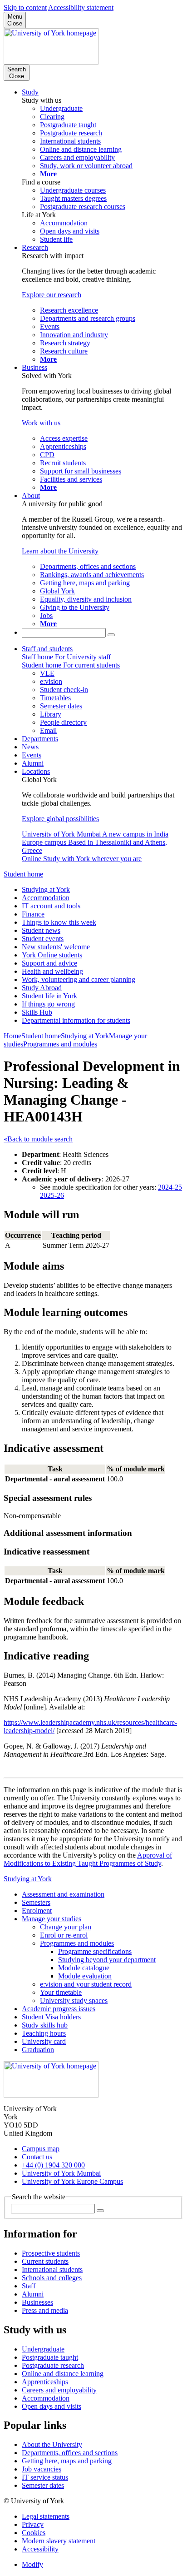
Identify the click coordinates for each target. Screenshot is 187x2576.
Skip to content (25, 7)
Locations (36, 771)
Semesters (36, 1902)
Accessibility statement (81, 7)
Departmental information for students (76, 1020)
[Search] (111, 635)
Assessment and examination (63, 1894)
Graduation (38, 2050)
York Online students (52, 955)
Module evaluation (85, 1976)
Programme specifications (95, 1951)
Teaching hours (44, 2033)
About (31, 496)
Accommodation (46, 898)
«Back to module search (38, 1139)
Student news (41, 930)
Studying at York (46, 889)
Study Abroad (42, 988)
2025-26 (52, 1195)
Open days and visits (52, 2406)
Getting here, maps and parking (67, 2461)
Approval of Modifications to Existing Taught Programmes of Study (88, 1859)
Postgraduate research (53, 2365)
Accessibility (40, 2549)
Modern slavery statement (59, 2541)
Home (12, 1036)
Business (34, 367)
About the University (52, 2444)
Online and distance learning (63, 2374)
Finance (33, 914)
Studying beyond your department (107, 1960)
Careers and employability (59, 2390)
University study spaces (74, 2001)
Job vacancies (42, 2469)
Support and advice (49, 963)
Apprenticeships (45, 2382)
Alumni (33, 763)
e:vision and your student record (86, 1984)
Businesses (37, 2302)
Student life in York (49, 996)
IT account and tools (51, 906)
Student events (43, 939)
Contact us (37, 2157)
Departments (40, 739)
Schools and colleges (52, 2278)
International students (52, 2270)
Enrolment (37, 1911)
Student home (23, 874)
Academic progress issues (59, 2009)
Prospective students (51, 2253)
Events (32, 755)
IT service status (45, 2477)
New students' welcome (56, 947)
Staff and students (47, 649)
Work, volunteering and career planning (79, 979)
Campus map (41, 2149)
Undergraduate (43, 2349)
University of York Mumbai (61, 2173)
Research (35, 247)
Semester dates (43, 2485)
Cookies (34, 2533)
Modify (32, 2564)
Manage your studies (52, 1919)
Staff (29, 2286)
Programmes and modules (60, 1044)
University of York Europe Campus (72, 2181)
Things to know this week (59, 922)
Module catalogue (84, 1968)
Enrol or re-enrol (64, 1935)
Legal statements (46, 2516)
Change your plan (66, 1927)
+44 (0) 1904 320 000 (53, 2165)
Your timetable (61, 1992)
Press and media (45, 2310)
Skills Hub (37, 1012)
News (30, 747)
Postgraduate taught (50, 2357)
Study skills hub (45, 2025)
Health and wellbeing (52, 971)
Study (30, 92)
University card (44, 2041)
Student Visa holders (51, 2017)
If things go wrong (48, 1004)
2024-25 (170, 1187)
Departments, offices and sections (70, 2453)
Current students (45, 2261)
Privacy (33, 2524)
